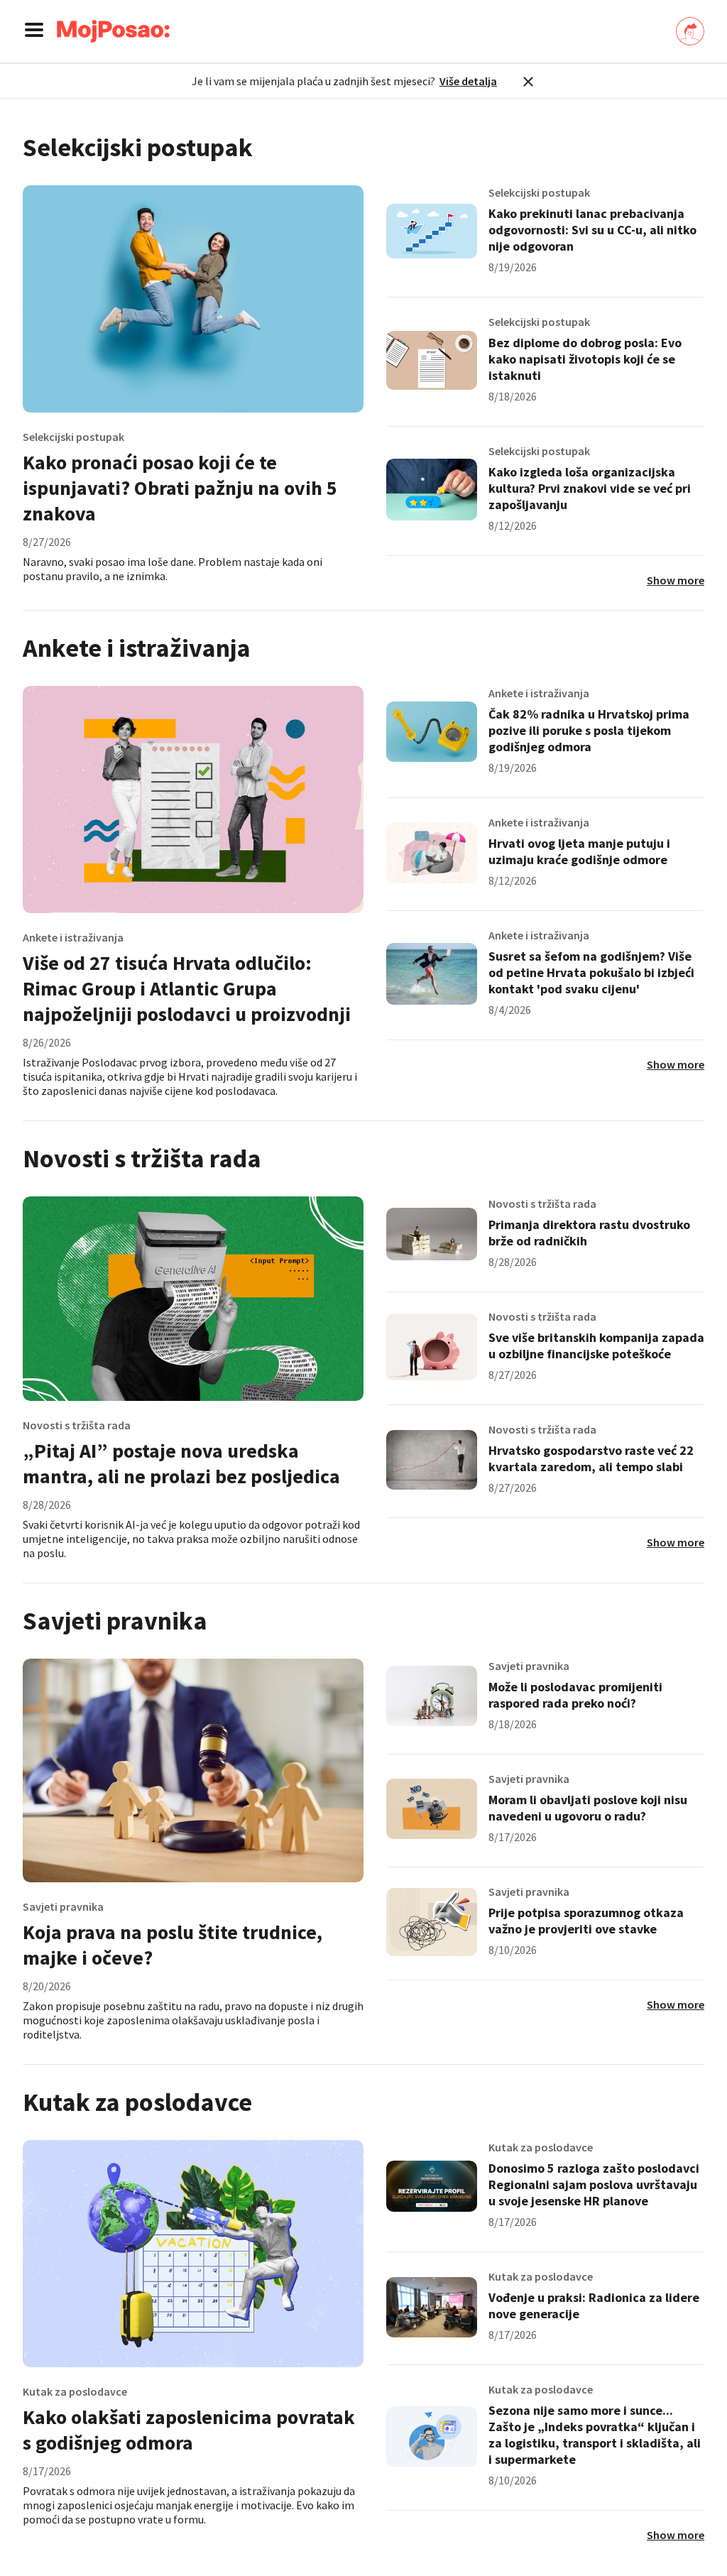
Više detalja (468, 81)
